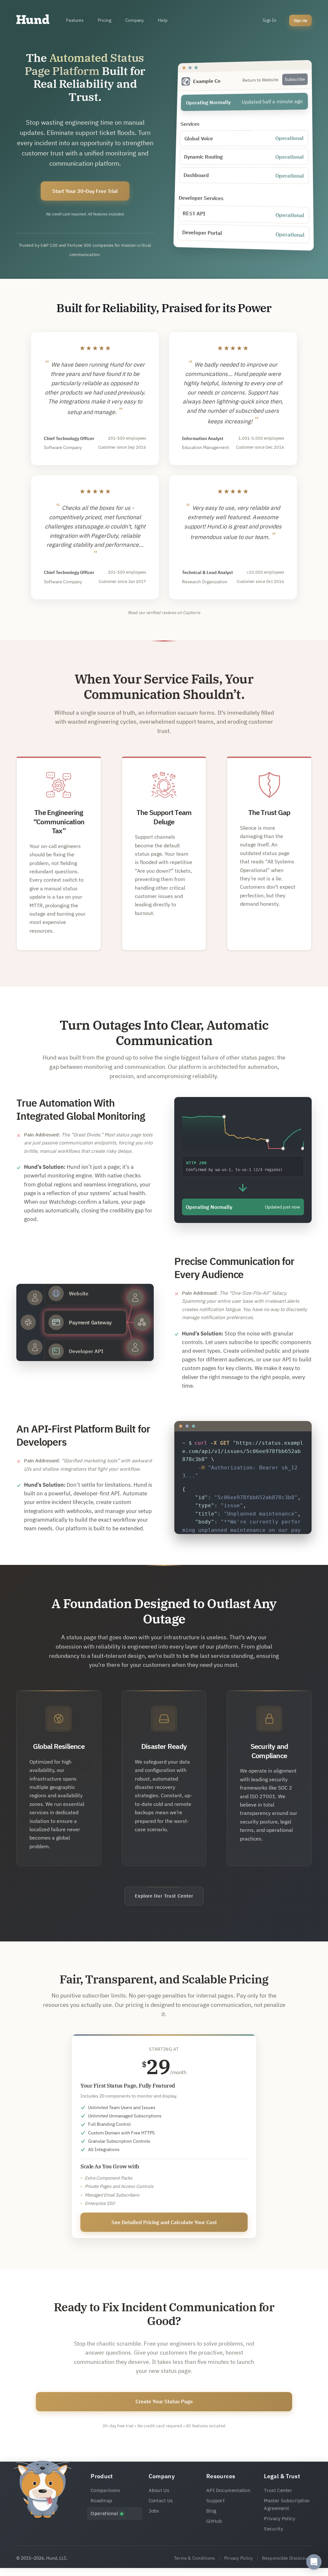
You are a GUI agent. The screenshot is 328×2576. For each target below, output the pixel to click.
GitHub (214, 2521)
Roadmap (101, 2501)
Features (75, 20)
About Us (159, 2490)
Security (273, 2529)
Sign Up (300, 20)
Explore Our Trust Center (164, 1896)
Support (215, 2501)
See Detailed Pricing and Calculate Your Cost (164, 2222)
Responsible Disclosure (287, 2558)
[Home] (33, 21)
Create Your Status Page (164, 2401)
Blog (211, 2511)
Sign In (270, 20)
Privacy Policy (279, 2518)
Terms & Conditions (195, 2558)
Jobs (154, 2511)
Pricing (104, 20)
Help (163, 20)
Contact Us (161, 2501)
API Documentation (228, 2490)
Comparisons (105, 2490)
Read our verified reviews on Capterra (164, 613)
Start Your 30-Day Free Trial (85, 191)
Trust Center (278, 2490)
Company (135, 20)
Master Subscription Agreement (287, 2504)
